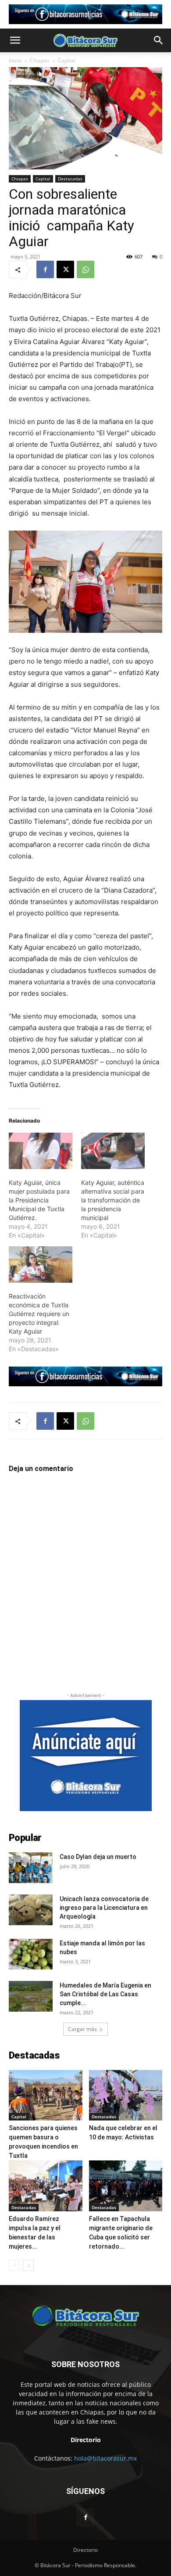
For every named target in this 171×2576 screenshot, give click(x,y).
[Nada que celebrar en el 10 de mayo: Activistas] (126, 2095)
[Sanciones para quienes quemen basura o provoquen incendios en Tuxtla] (46, 2095)
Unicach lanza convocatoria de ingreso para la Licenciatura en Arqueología (104, 1908)
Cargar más (82, 2029)
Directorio (85, 2550)
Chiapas (40, 60)
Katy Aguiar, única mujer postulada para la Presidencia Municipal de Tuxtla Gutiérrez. (39, 1200)
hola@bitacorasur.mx (105, 2458)
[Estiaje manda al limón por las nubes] (31, 1954)
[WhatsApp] (85, 269)
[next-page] (28, 2266)
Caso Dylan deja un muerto (98, 1857)
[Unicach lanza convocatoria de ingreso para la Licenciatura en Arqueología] (31, 1910)
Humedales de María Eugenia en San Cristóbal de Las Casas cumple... (105, 1994)
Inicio (15, 60)
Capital (66, 60)
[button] (15, 40)
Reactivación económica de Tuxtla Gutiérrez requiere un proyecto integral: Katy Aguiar (39, 1314)
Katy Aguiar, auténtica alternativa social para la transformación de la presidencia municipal (113, 1200)
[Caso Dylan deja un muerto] (31, 1868)
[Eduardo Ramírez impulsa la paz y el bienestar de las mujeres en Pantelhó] (46, 2186)
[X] (65, 269)
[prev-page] (14, 2266)
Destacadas (70, 179)
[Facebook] (45, 269)
